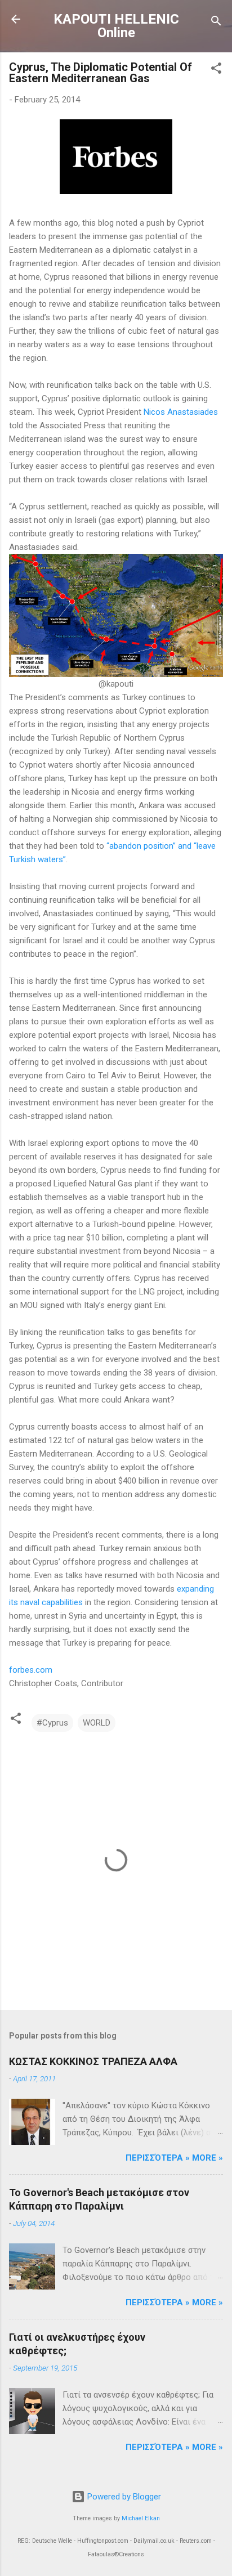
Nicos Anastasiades (181, 412)
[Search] (216, 23)
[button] (216, 70)
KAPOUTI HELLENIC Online (116, 26)
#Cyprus (52, 1723)
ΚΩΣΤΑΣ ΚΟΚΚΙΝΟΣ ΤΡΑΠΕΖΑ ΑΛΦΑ (93, 2061)
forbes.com (31, 1670)
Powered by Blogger (123, 2497)
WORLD (97, 1723)
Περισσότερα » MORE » (174, 2158)
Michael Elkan (141, 2518)
